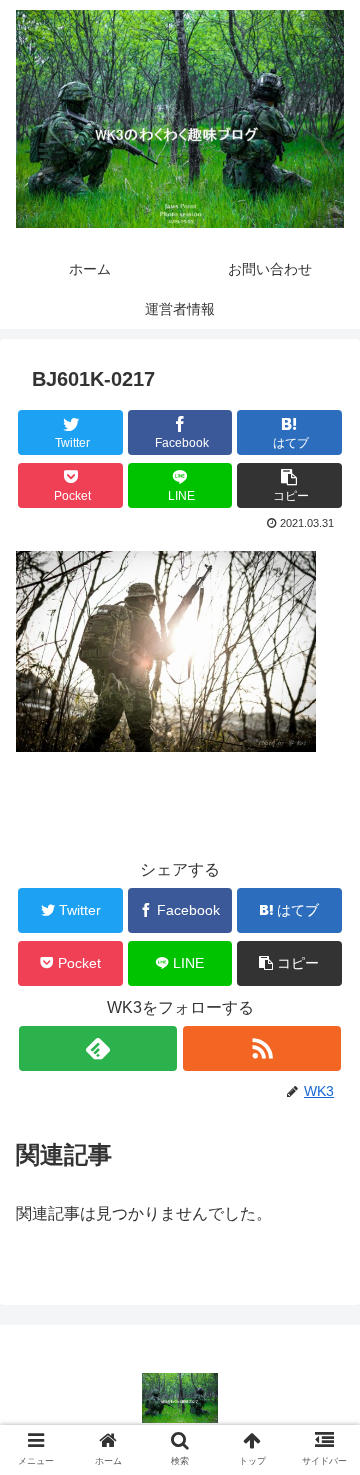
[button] (289, 485)
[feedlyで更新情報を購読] (97, 1048)
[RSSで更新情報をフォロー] (261, 1048)
